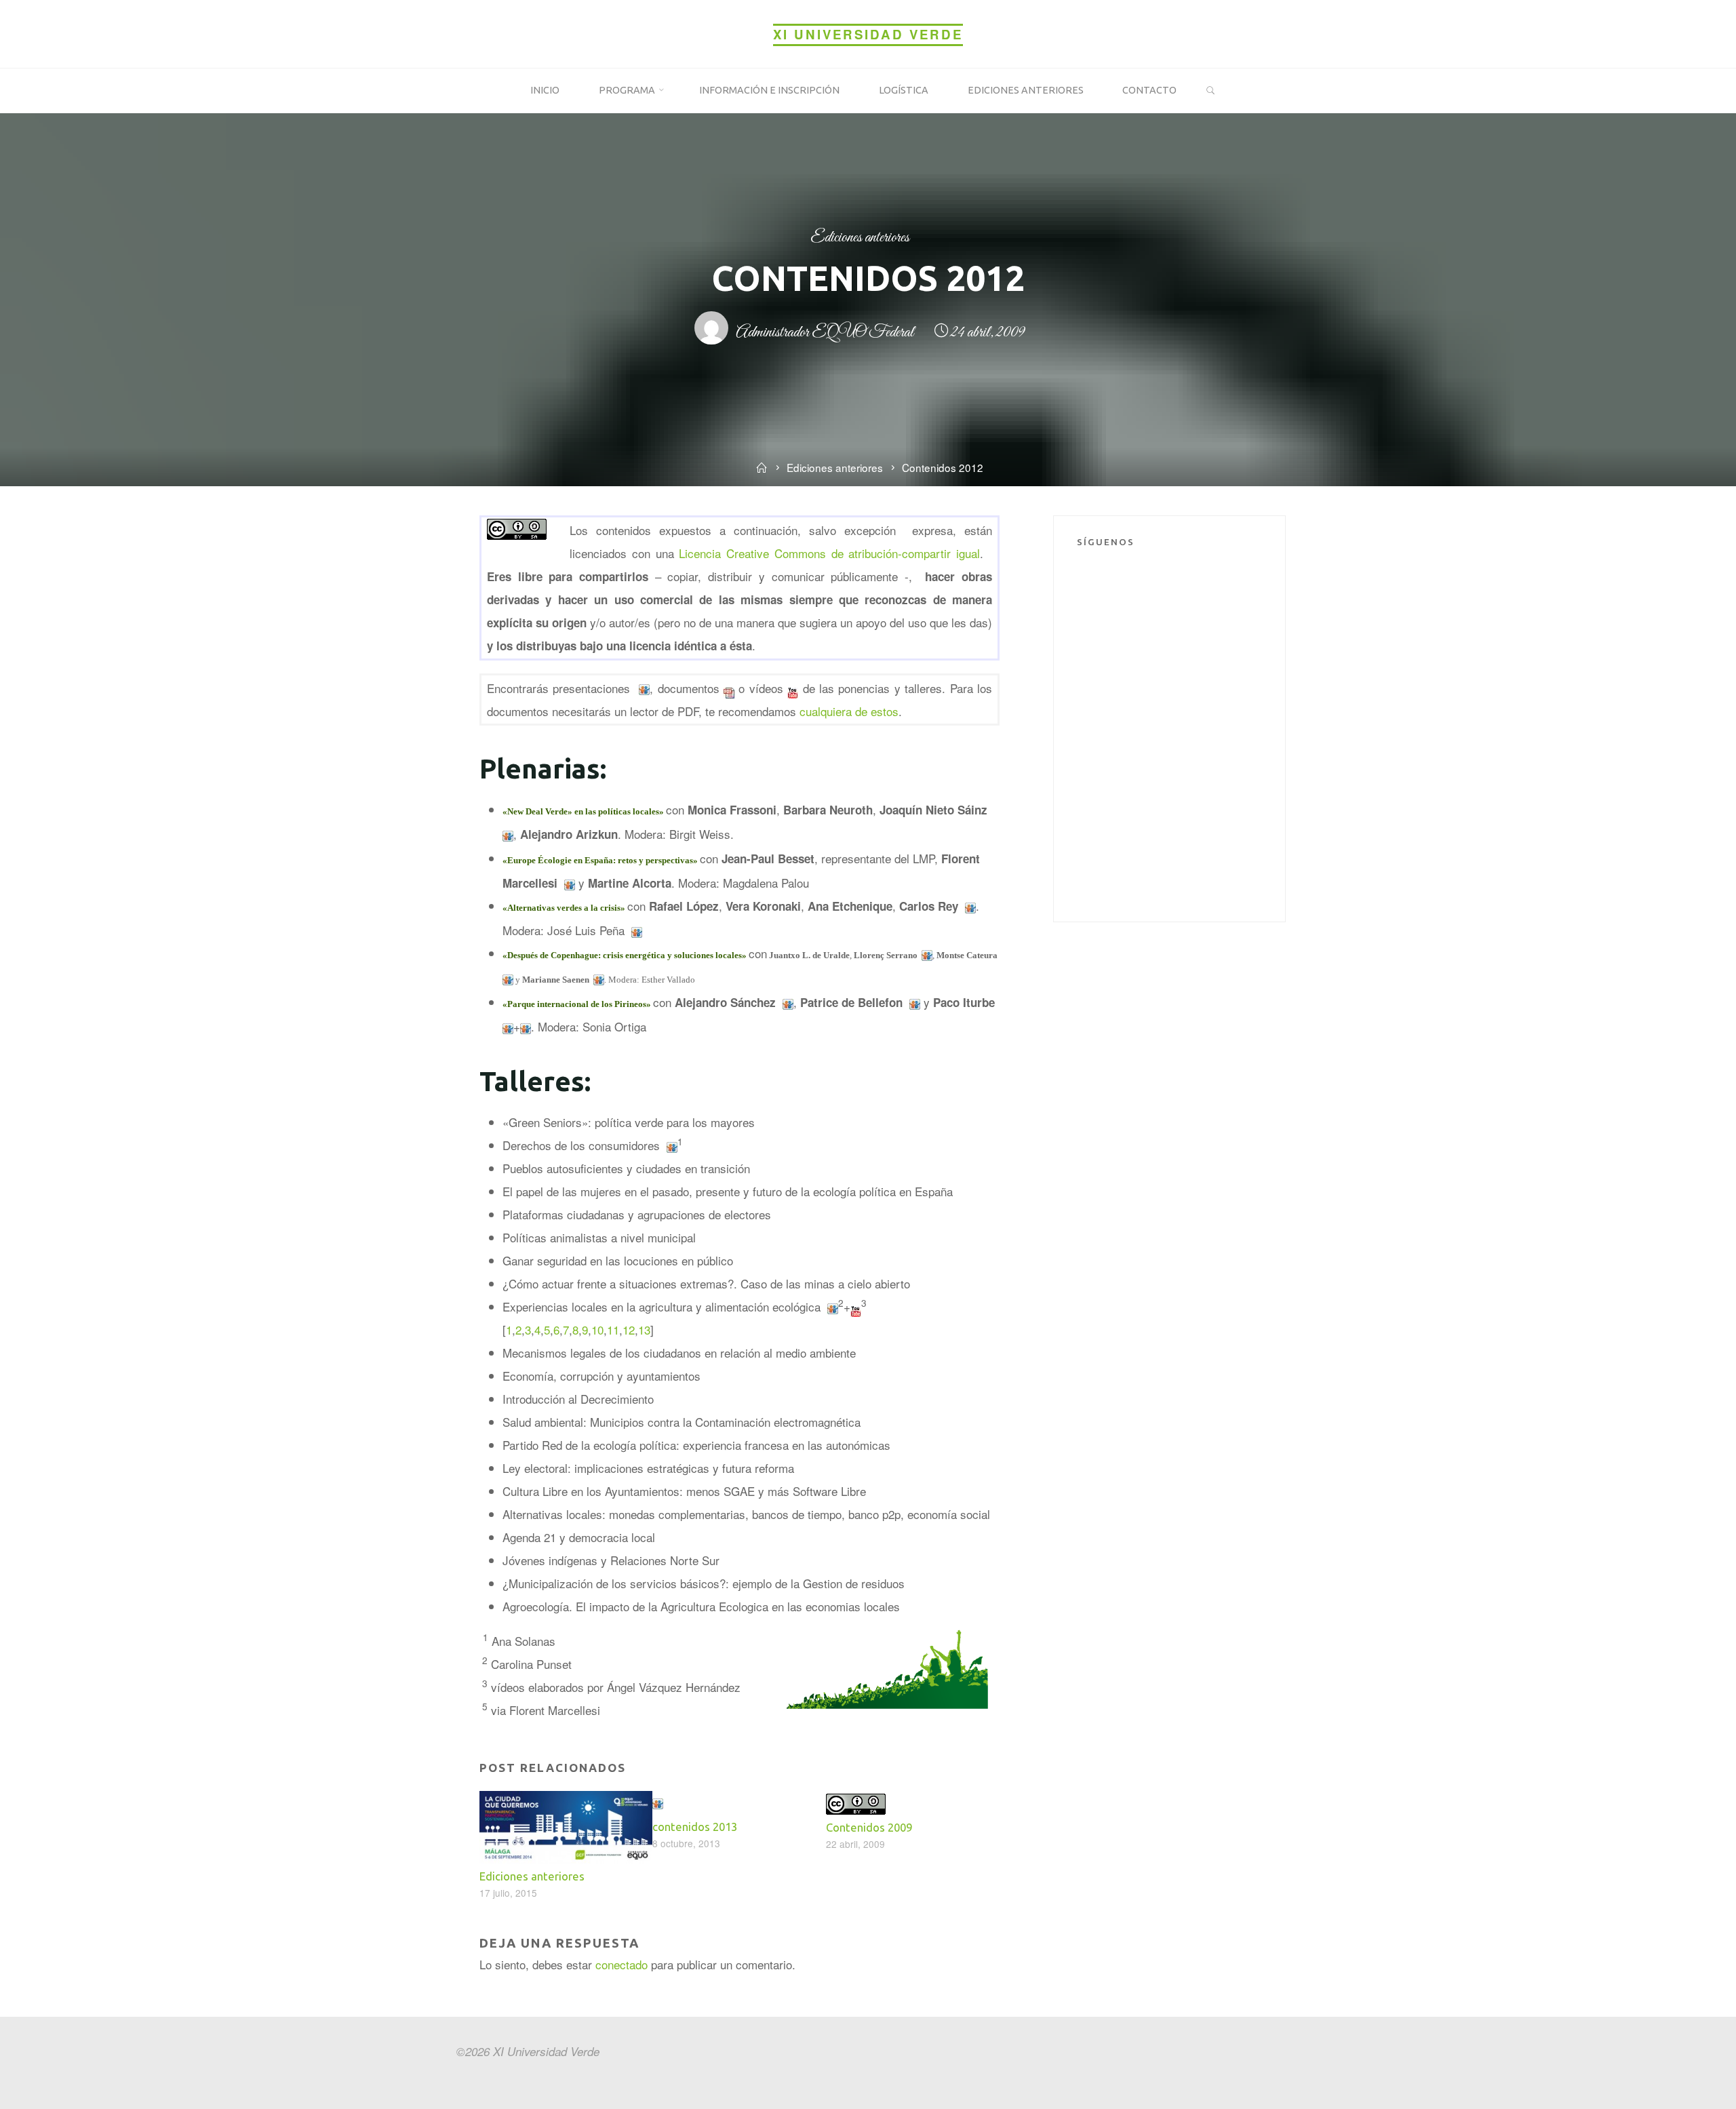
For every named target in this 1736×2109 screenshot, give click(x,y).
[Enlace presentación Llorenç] (927, 953)
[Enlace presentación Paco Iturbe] (526, 1026)
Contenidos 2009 (869, 1827)
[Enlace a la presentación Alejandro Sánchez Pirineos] (788, 1002)
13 (644, 1329)
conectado (622, 1964)
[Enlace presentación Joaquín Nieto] (644, 687)
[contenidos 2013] (658, 1802)
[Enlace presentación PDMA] (508, 1026)
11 (613, 1329)
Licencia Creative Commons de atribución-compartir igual (829, 552)
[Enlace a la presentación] (570, 883)
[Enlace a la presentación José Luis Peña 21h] (637, 930)
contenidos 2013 (695, 1827)
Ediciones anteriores (860, 238)
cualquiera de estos (848, 710)
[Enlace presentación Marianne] (599, 978)
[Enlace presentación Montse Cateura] (508, 978)
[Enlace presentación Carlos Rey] (970, 906)
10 (597, 1329)
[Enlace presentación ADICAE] (672, 1145)
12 (629, 1329)
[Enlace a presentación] (915, 1002)
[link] (1211, 91)
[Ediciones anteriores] (566, 1825)
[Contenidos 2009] (856, 1802)
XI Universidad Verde (868, 34)
